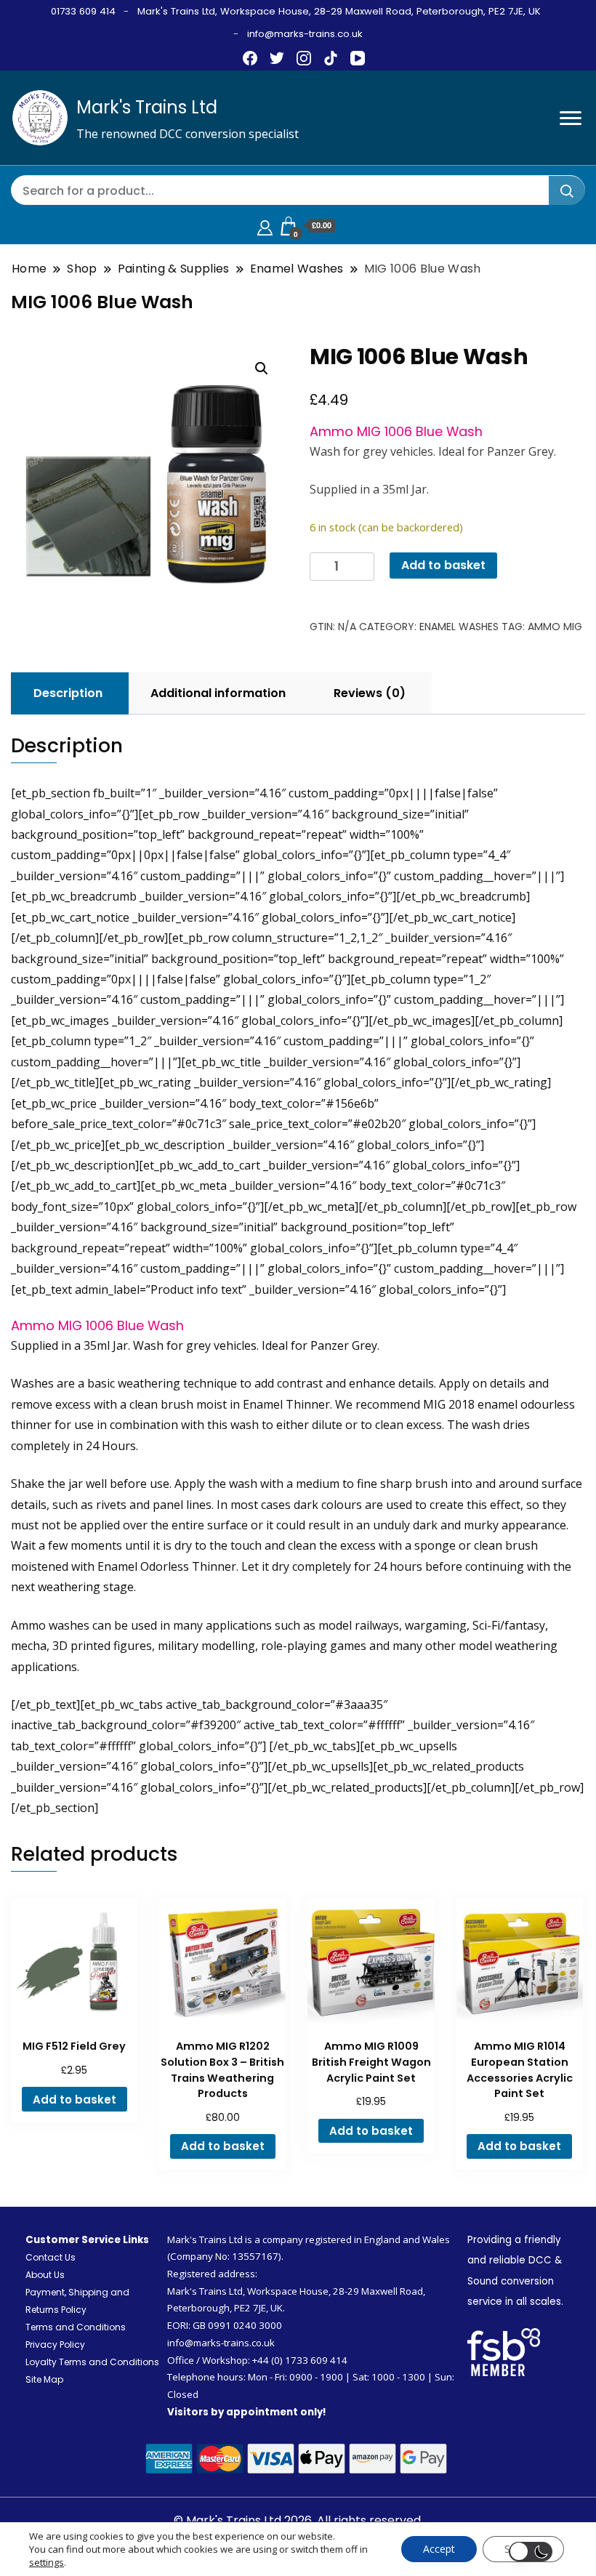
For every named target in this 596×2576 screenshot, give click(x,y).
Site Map (44, 2379)
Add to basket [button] (74, 2100)
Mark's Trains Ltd (147, 107)
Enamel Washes (459, 627)
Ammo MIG (555, 627)
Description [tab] (68, 693)
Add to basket (443, 565)
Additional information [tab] (218, 693)
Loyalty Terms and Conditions (92, 2362)
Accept (439, 2549)
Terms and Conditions (76, 2327)
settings (47, 2562)
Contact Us (51, 2257)
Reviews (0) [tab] (370, 693)
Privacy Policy (55, 2344)
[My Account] (265, 226)
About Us (45, 2275)
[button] (262, 369)
